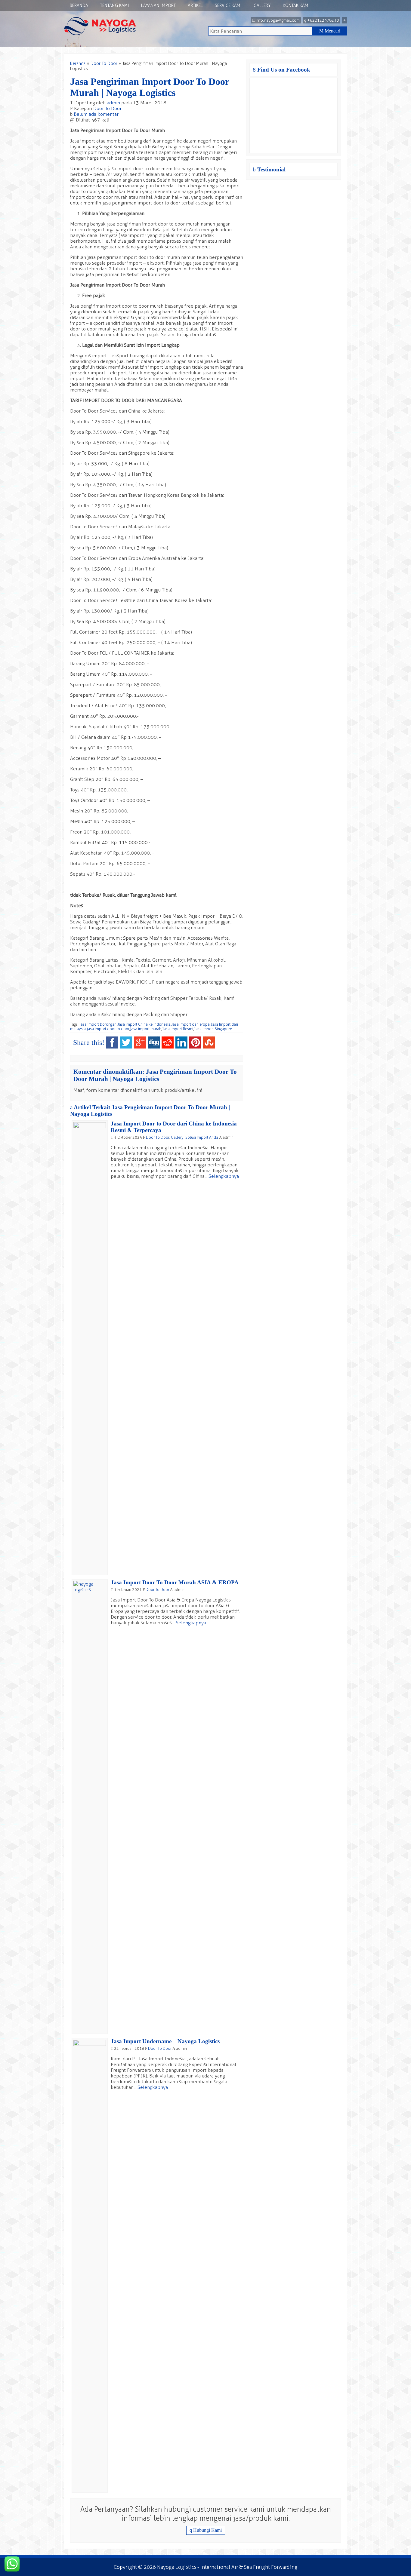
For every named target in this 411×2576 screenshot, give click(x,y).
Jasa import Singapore (213, 1029)
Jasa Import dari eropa (190, 1024)
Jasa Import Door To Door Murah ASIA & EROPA (175, 1582)
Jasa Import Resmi (178, 1029)
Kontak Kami (296, 6)
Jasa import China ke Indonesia (144, 1024)
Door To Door (104, 64)
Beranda (79, 6)
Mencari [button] (330, 31)
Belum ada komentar (96, 114)
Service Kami (228, 6)
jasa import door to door (108, 1029)
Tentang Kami (115, 6)
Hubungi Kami (206, 2530)
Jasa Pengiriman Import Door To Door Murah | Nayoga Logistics (150, 87)
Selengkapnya (224, 1176)
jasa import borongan (98, 1024)
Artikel (195, 6)
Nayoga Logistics (177, 2567)
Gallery (262, 6)
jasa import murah (146, 1029)
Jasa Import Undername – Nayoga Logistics (165, 2041)
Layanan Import (158, 6)
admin (113, 103)
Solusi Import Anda (202, 1137)
